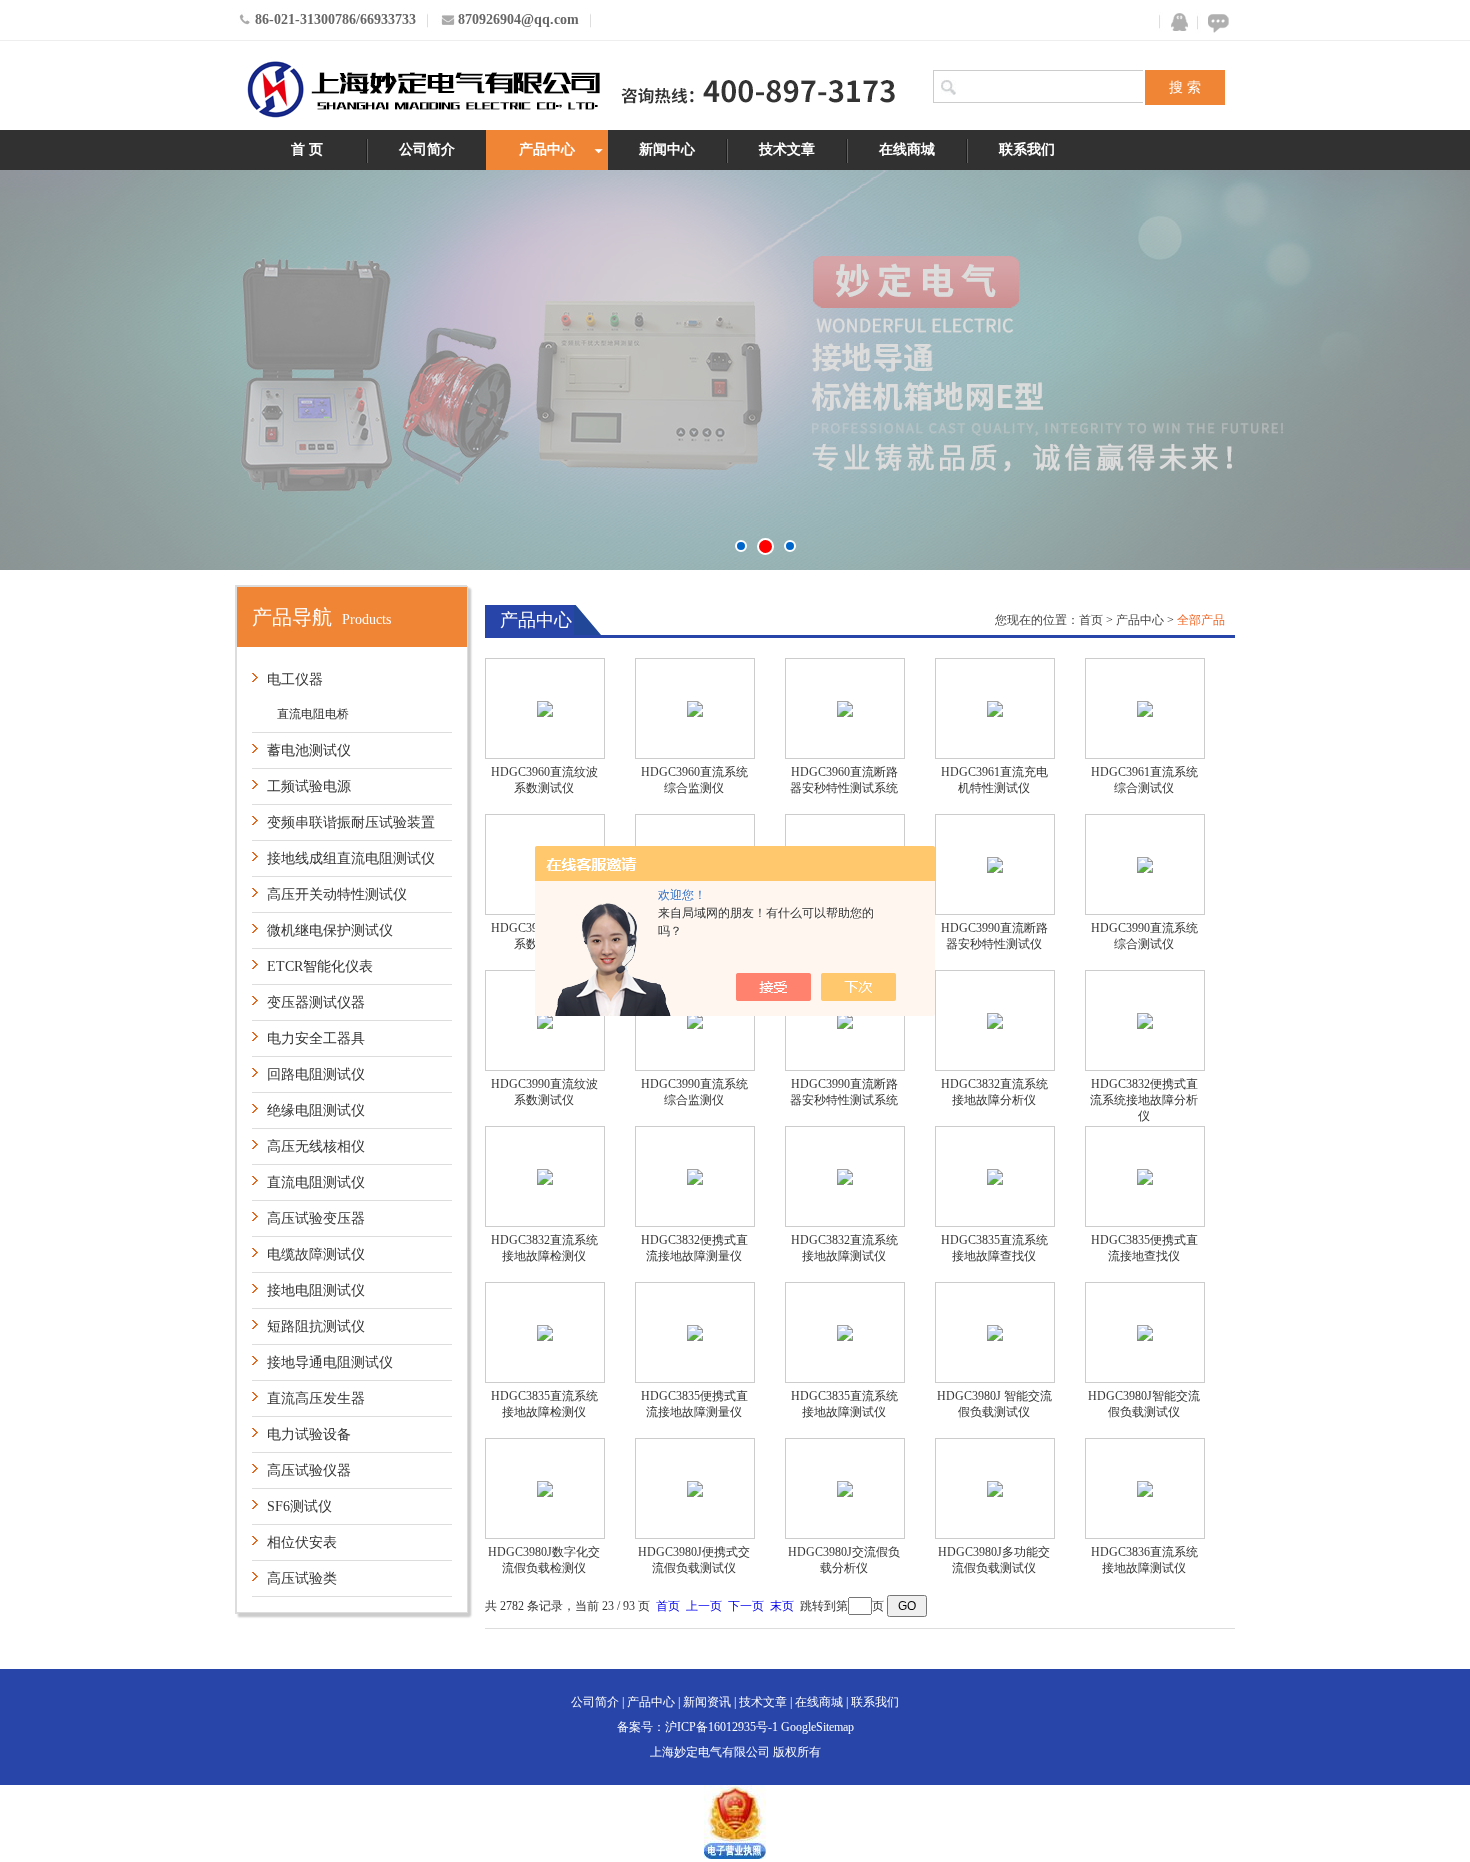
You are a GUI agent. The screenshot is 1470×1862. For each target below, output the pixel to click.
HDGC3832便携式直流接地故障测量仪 (694, 1248)
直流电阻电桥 (313, 714)
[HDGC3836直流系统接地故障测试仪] (1145, 1488)
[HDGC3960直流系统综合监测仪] (695, 708)
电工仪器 (295, 679)
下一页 (746, 1606)
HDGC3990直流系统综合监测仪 (694, 1092)
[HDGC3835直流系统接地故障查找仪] (995, 1176)
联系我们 (1027, 149)
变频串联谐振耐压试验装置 (351, 822)
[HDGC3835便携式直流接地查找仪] (1145, 1176)
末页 (782, 1606)
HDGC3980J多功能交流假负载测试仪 (994, 1560)
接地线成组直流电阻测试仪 (351, 858)
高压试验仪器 (309, 1470)
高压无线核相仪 (316, 1146)
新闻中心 (667, 149)
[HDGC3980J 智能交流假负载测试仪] (995, 1332)
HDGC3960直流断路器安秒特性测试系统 (844, 780)
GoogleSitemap (817, 1727)
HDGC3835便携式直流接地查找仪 (1144, 1248)
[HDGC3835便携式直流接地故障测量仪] (695, 1332)
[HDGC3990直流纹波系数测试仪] (545, 1020)
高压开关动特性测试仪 (337, 894)
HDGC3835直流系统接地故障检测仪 (544, 1404)
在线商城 (907, 149)
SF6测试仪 (299, 1506)
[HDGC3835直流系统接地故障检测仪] (545, 1332)
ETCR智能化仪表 (320, 966)
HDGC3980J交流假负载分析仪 (844, 1560)
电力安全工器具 (316, 1038)
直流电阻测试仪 (316, 1182)
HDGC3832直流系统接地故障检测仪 (544, 1248)
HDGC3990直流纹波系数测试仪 (544, 1092)
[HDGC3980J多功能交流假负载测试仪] (995, 1488)
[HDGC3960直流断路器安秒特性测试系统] (845, 708)
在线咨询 (1215, 22)
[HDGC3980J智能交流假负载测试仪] (1145, 1332)
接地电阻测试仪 (316, 1290)
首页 (1091, 620)
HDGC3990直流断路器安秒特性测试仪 (994, 936)
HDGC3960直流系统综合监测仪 (694, 780)
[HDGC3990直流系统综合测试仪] (1145, 864)
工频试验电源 (309, 786)
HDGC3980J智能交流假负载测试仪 (1144, 1404)
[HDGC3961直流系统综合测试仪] (1145, 708)
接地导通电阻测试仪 (330, 1362)
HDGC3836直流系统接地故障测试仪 (1144, 1560)
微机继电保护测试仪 (330, 930)
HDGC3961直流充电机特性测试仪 (994, 780)
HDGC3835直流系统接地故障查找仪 (994, 1248)
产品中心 (547, 149)
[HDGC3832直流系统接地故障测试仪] (845, 1176)
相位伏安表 (302, 1542)
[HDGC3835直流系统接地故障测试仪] (845, 1332)
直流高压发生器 (316, 1398)
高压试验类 (302, 1578)
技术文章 (787, 149)
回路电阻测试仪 (316, 1074)
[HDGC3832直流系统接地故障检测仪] (545, 1176)
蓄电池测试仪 (309, 750)
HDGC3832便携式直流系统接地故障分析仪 (1144, 1100)
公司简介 (427, 149)
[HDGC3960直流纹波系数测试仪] (545, 708)
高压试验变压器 (316, 1218)
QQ (1175, 22)
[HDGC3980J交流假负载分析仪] (845, 1488)
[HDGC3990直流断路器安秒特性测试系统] (845, 1020)
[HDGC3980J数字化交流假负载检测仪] (545, 1488)
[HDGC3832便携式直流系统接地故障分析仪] (1145, 1020)
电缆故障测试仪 (316, 1254)
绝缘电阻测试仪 (316, 1110)
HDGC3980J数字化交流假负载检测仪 (544, 1560)
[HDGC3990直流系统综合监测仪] (695, 1020)
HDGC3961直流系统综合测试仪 (1144, 780)
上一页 (704, 1606)
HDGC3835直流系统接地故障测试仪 (844, 1404)
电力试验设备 (309, 1434)
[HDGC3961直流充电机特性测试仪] (995, 708)
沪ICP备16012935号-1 (721, 1727)
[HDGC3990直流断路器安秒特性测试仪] (995, 864)
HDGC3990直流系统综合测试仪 (1144, 936)
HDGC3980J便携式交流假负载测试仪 (694, 1560)
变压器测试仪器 (316, 1002)
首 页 (307, 149)
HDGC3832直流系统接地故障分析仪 (994, 1092)
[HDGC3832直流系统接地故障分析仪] (995, 1020)
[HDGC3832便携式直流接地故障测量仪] (695, 1176)
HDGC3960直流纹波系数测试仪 (544, 780)
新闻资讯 (707, 1702)
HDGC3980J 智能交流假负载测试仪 (994, 1404)
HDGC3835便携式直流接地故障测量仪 (694, 1404)
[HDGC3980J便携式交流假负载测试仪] (695, 1488)
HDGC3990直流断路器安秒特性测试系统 (844, 1092)
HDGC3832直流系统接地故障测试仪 (844, 1248)
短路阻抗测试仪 (316, 1326)
